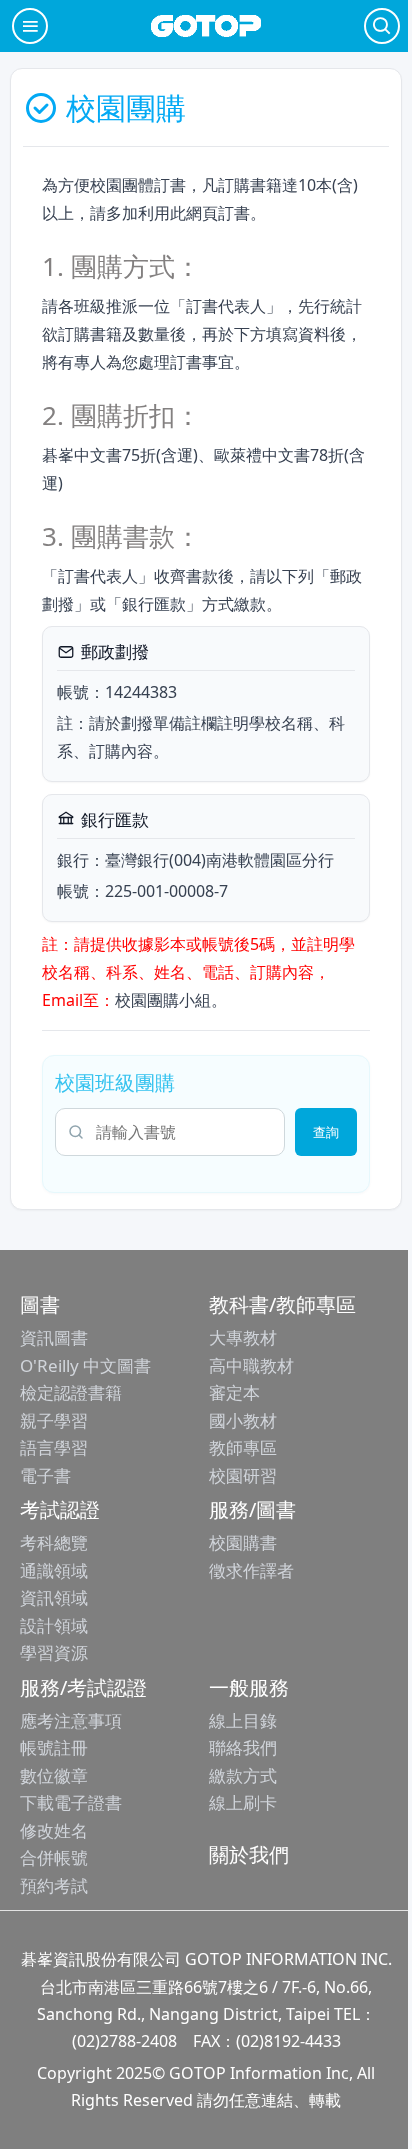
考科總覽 (54, 1542)
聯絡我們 (243, 1747)
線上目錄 (243, 1720)
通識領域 (54, 1570)
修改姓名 (54, 1830)
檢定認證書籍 (71, 1392)
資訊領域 (54, 1597)
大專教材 (243, 1337)
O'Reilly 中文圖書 (85, 1365)
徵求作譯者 (251, 1570)
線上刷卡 (243, 1802)
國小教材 (243, 1420)
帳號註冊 (54, 1747)
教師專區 (243, 1447)
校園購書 (243, 1542)
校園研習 (243, 1475)
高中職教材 (251, 1365)
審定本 (234, 1392)
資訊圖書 (54, 1337)
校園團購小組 (163, 1000)
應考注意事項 (71, 1720)
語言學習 (54, 1447)
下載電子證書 (71, 1802)
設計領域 (54, 1625)
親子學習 (54, 1420)
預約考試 (54, 1885)
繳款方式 (243, 1775)
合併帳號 (54, 1857)
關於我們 (249, 1854)
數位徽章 (54, 1775)
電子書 (45, 1475)
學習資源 (54, 1652)
